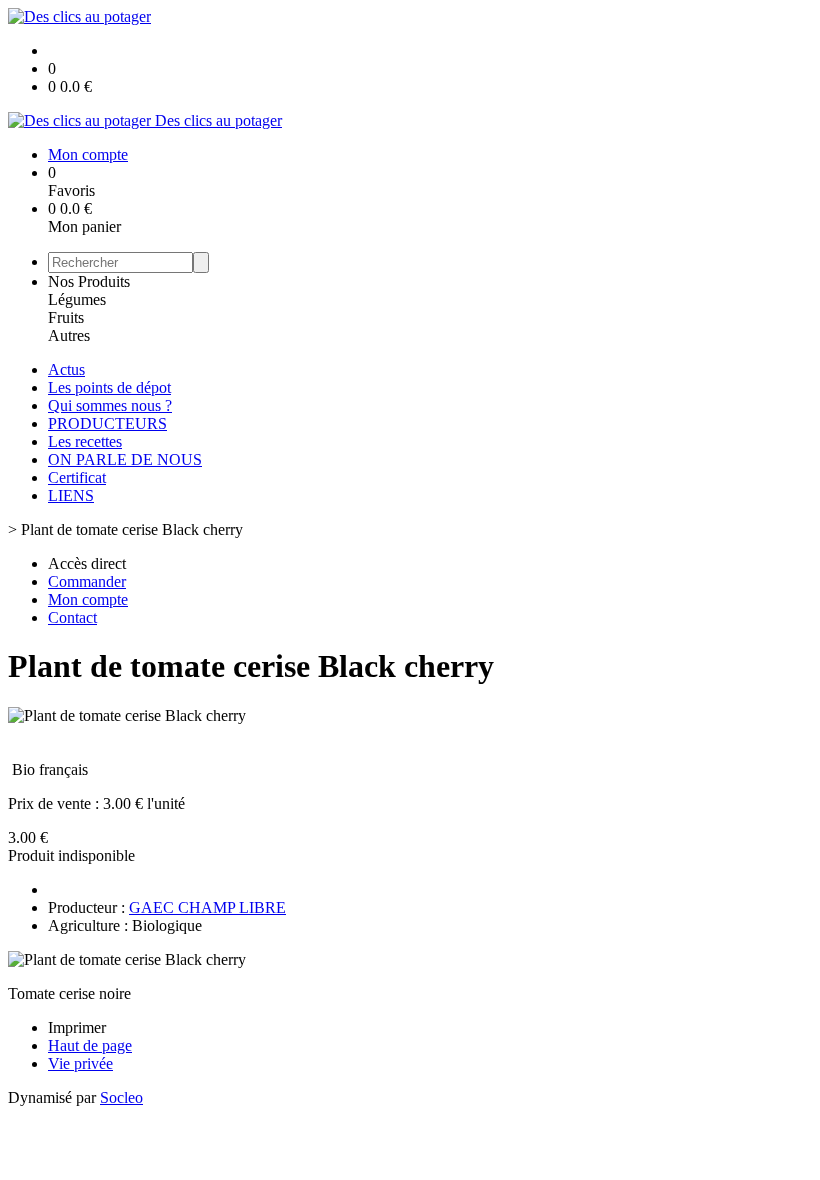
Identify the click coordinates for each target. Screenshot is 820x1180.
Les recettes (85, 441)
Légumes (77, 299)
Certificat (77, 477)
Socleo (121, 1097)
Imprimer (77, 1027)
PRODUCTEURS (107, 423)
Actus (66, 369)
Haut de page (90, 1045)
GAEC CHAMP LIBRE (207, 907)
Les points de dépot (109, 387)
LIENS (71, 495)
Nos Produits (89, 281)
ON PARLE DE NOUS (125, 459)
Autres (69, 335)
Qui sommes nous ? (110, 405)
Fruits (66, 317)
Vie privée (80, 1063)
